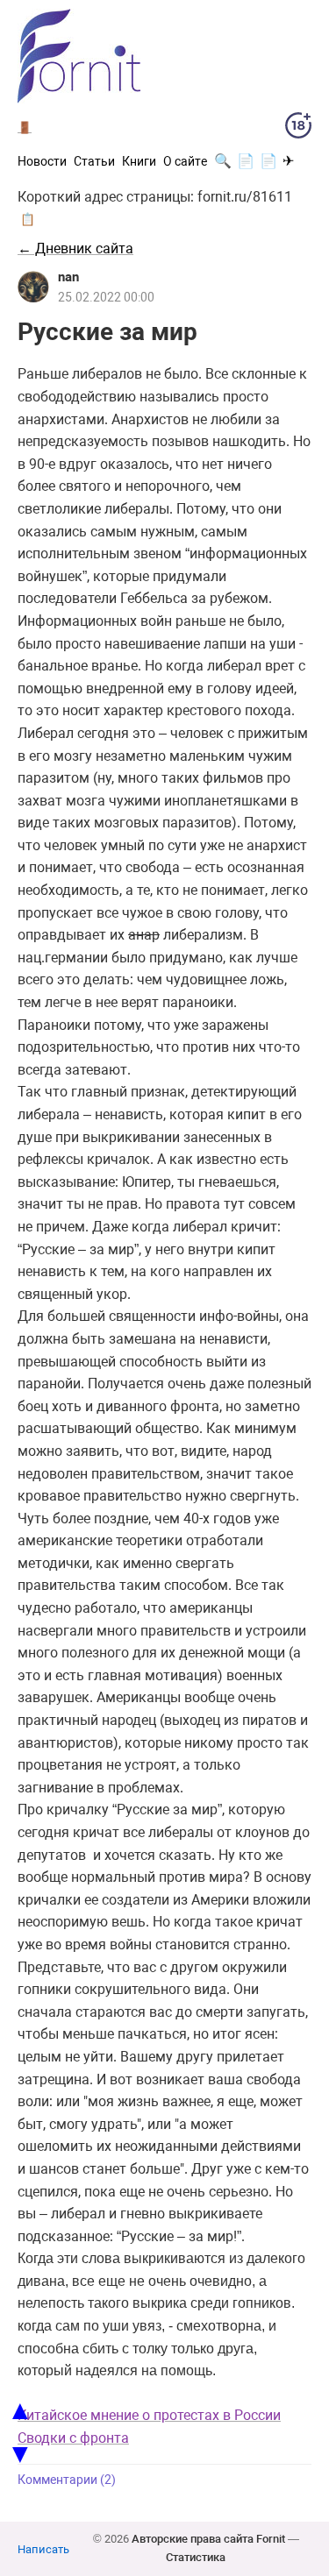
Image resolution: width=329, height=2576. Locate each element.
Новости (42, 161)
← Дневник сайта (75, 248)
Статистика (196, 2557)
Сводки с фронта (73, 2438)
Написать (43, 2549)
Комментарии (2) (67, 2480)
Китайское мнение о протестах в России (149, 2415)
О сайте (185, 161)
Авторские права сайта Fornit (208, 2539)
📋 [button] (28, 219)
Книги (139, 161)
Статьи (94, 161)
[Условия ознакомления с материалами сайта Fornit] (298, 129)
